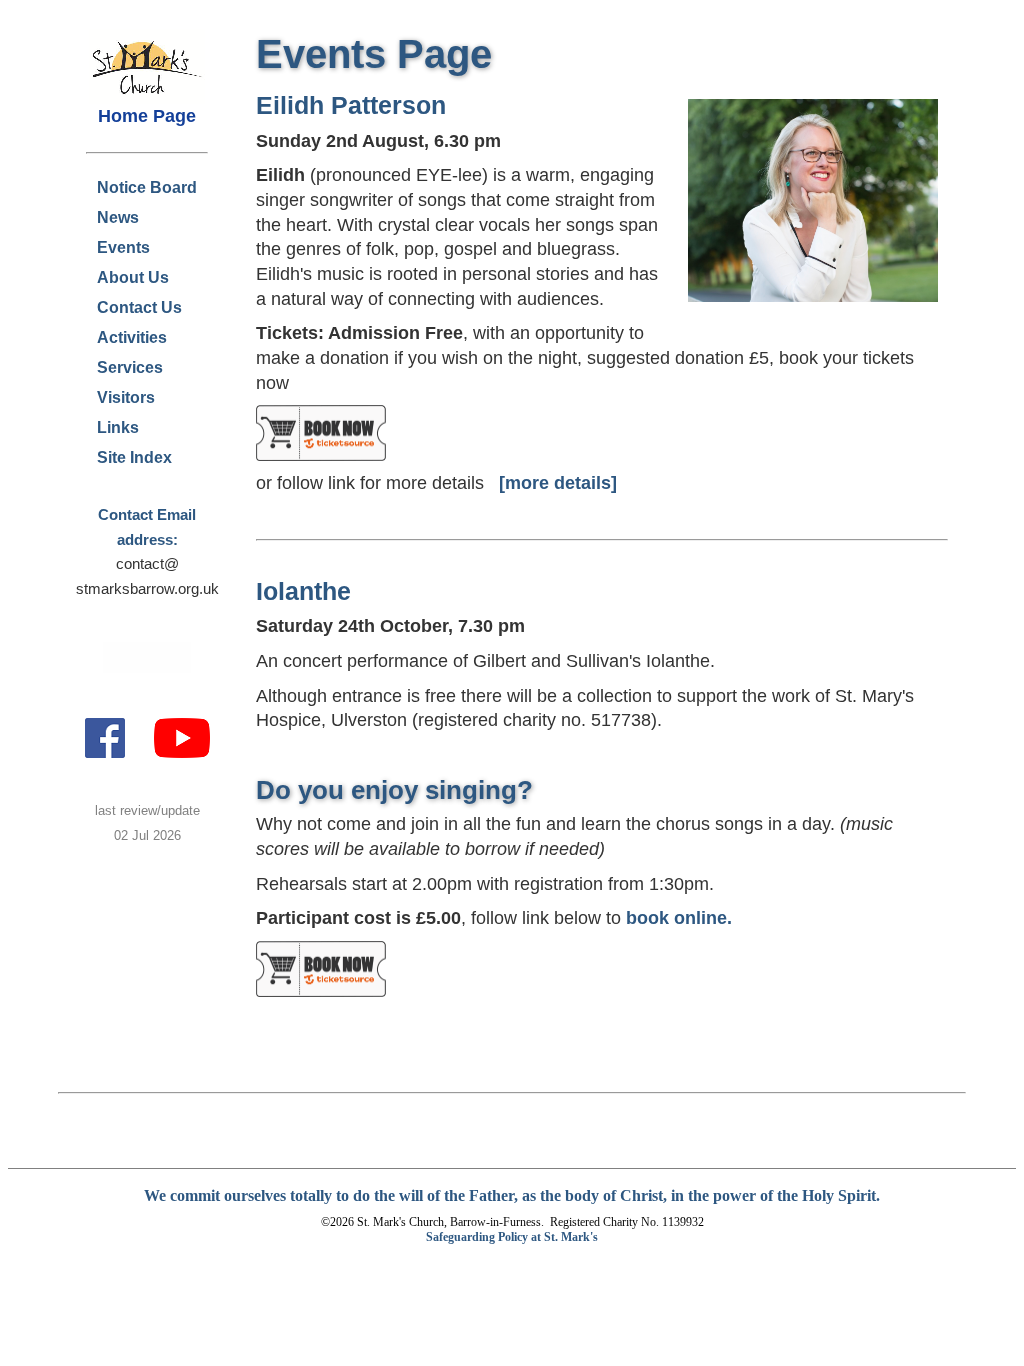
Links (118, 427)
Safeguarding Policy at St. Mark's (512, 1237)
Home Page (147, 116)
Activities (132, 337)
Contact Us (139, 307)
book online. (679, 918)
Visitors (126, 397)
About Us (133, 277)
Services (130, 367)
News (118, 217)
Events (123, 247)
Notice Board (147, 187)
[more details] (558, 483)
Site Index (134, 457)
